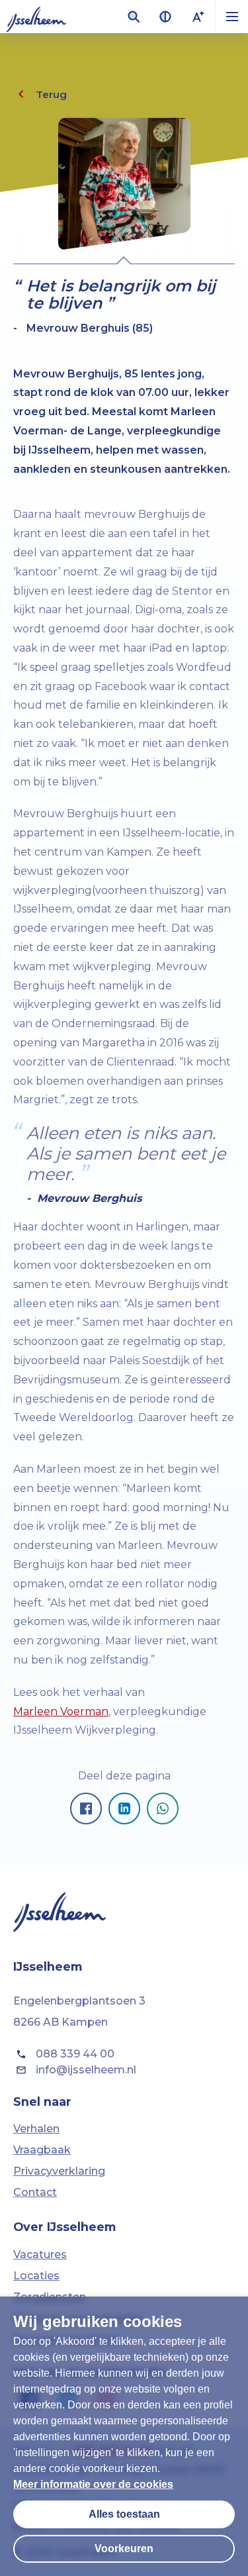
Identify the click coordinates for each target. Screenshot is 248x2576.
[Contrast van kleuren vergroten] (165, 17)
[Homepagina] (36, 17)
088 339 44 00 (75, 2054)
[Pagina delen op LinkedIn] (124, 1808)
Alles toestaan (124, 2514)
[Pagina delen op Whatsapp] (163, 1808)
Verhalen (36, 2129)
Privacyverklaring (59, 2171)
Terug (51, 94)
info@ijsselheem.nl (86, 2070)
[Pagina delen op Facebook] (86, 1808)
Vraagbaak (42, 2150)
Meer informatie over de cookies (93, 2484)
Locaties (36, 2276)
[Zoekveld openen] (134, 17)
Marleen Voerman (61, 1711)
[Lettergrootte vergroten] (198, 17)
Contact (35, 2192)
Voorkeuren (124, 2549)
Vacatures (40, 2254)
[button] (231, 17)
